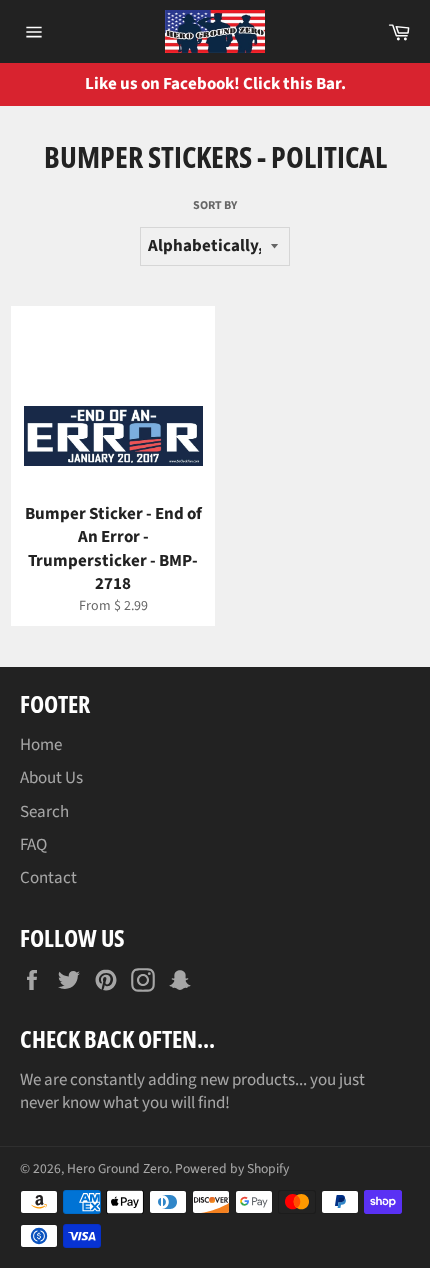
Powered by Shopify (232, 1168)
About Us (51, 778)
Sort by (215, 206)
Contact (48, 878)
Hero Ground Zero (118, 1168)
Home (41, 745)
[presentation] (400, 84)
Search (44, 812)
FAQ (33, 845)
